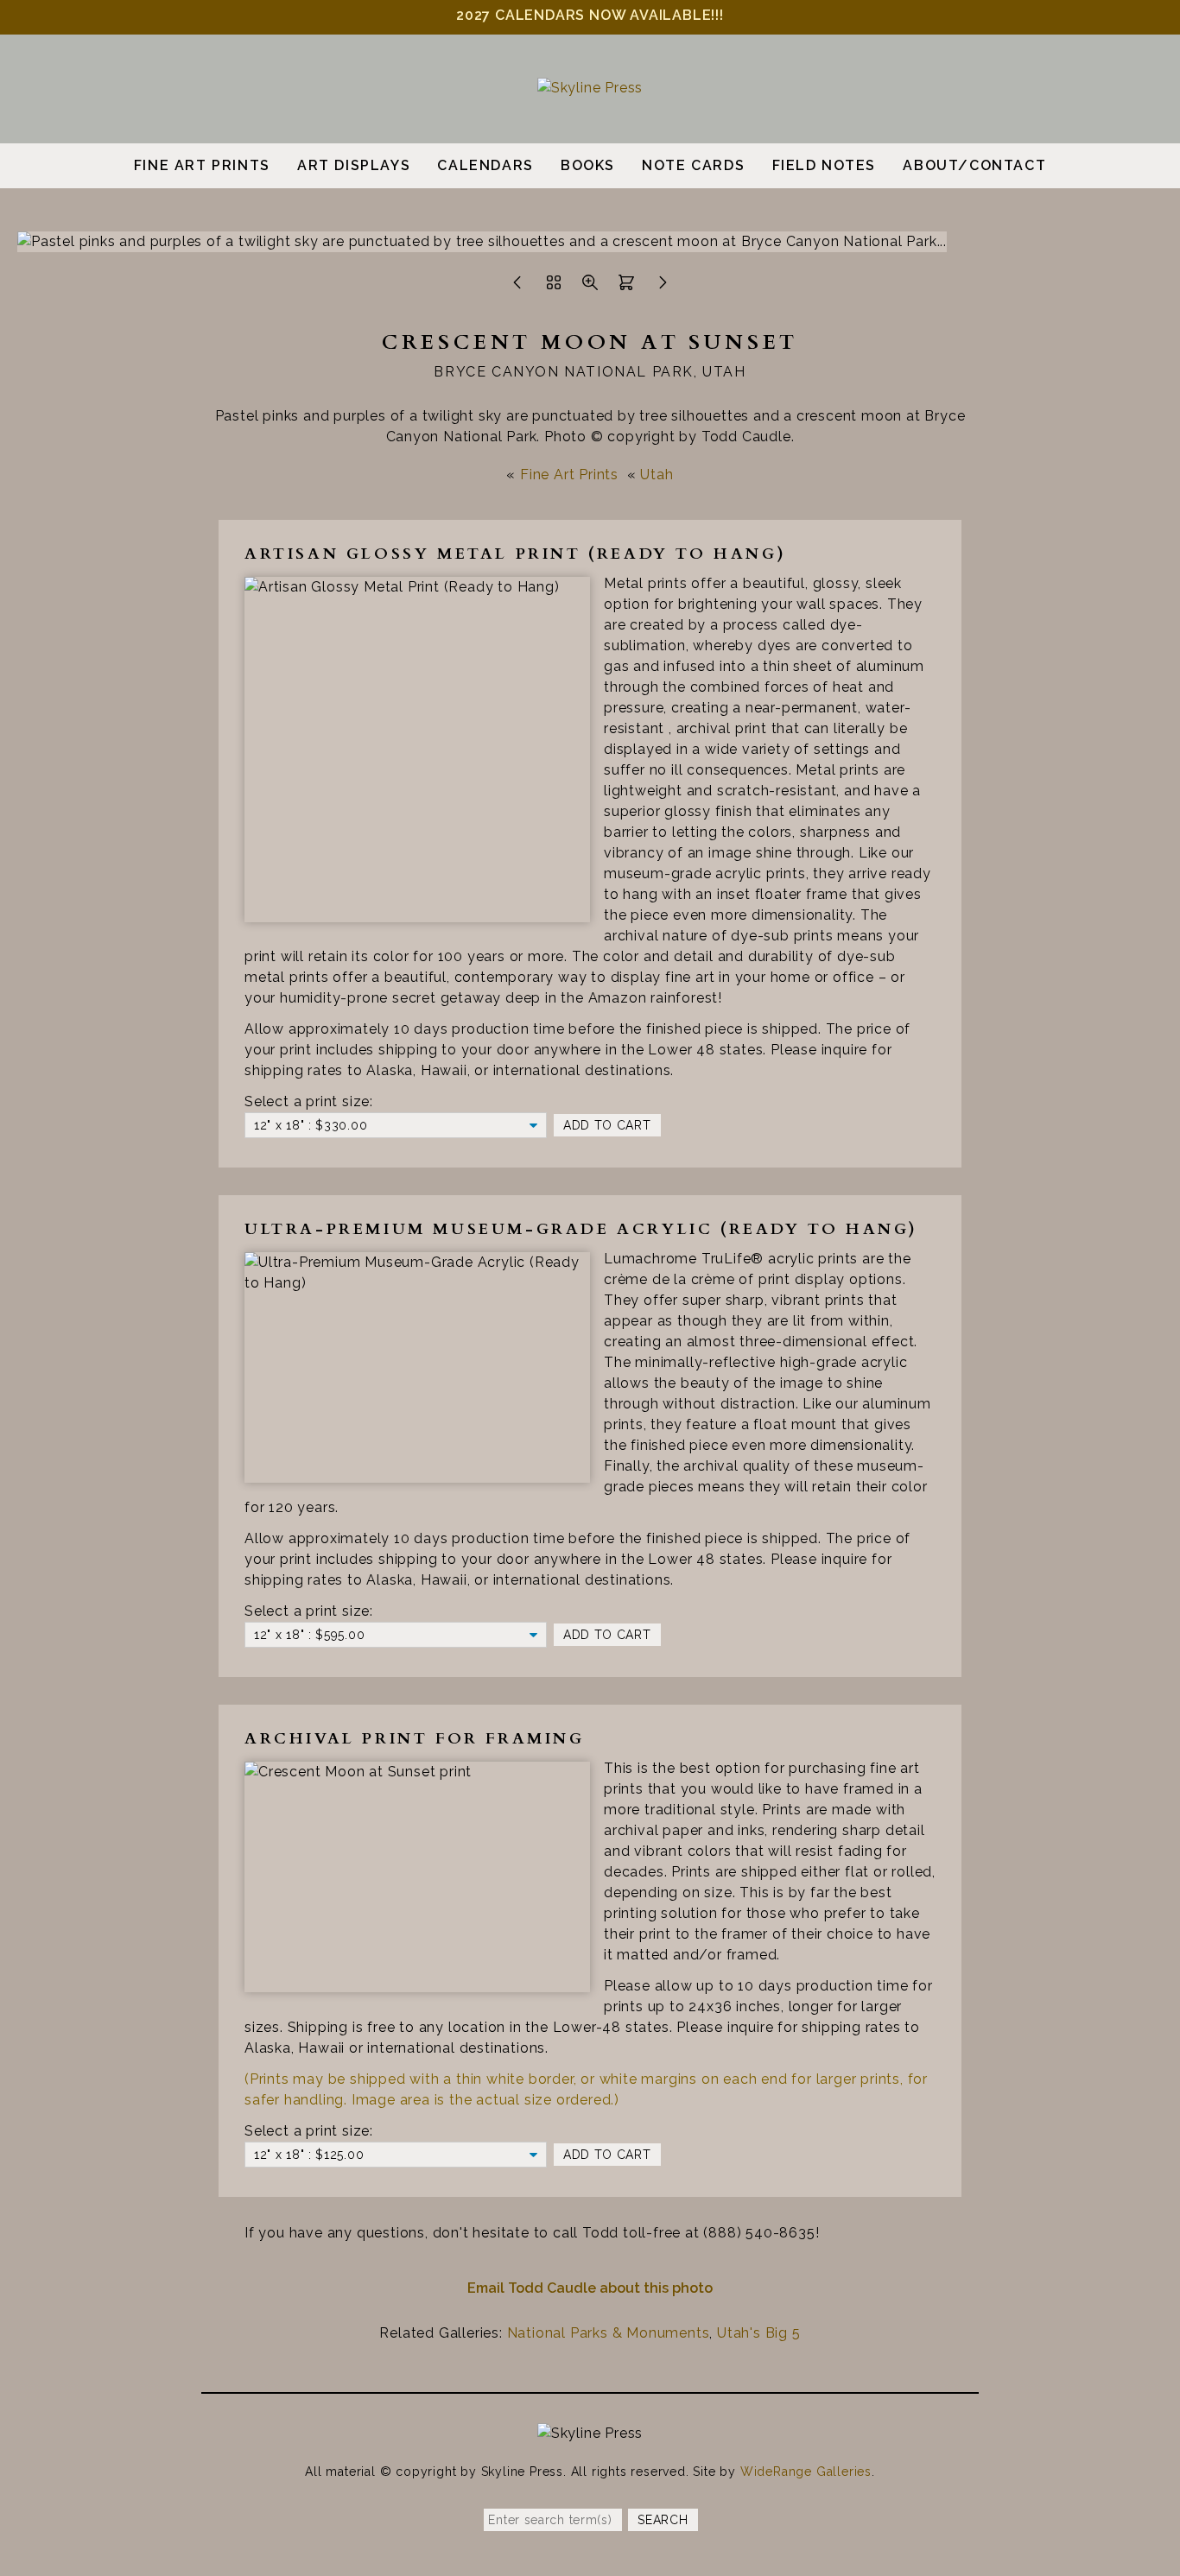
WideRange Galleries (806, 2472)
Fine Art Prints (202, 165)
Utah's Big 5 (759, 2333)
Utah (657, 475)
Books (588, 165)
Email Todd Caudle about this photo (590, 2288)
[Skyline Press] (590, 88)
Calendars (485, 165)
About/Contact (974, 165)
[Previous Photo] (517, 287)
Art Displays (354, 165)
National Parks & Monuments (609, 2333)
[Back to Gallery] (554, 287)
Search (663, 2520)
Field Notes (825, 165)
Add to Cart (607, 1125)
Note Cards (693, 165)
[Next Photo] (663, 287)
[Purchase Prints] (626, 287)
